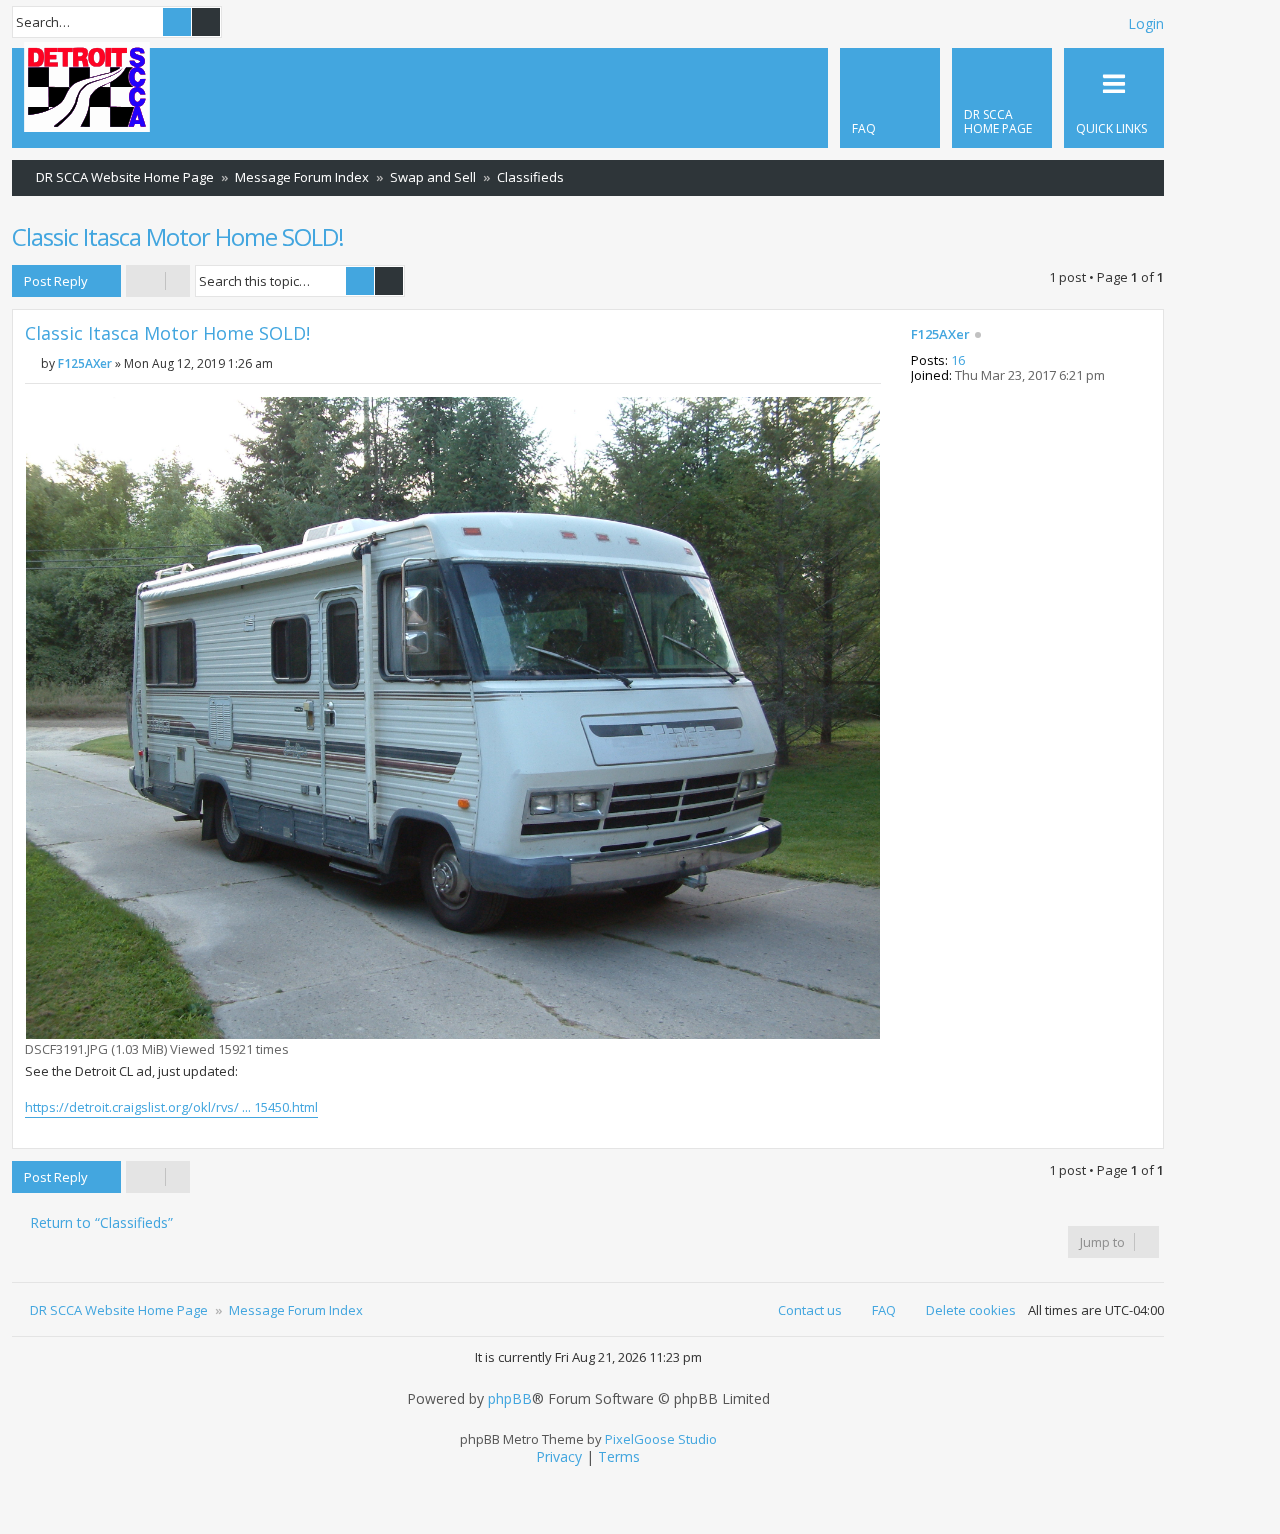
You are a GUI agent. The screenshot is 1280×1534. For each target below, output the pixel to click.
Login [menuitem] (1146, 23)
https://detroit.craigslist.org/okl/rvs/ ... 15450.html (171, 1107)
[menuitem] (1002, 98)
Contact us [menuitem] (810, 1310)
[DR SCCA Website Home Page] (87, 89)
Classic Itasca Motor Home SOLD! (178, 236)
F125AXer (940, 335)
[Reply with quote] (865, 340)
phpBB (510, 1399)
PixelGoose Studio (661, 1439)
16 (958, 361)
